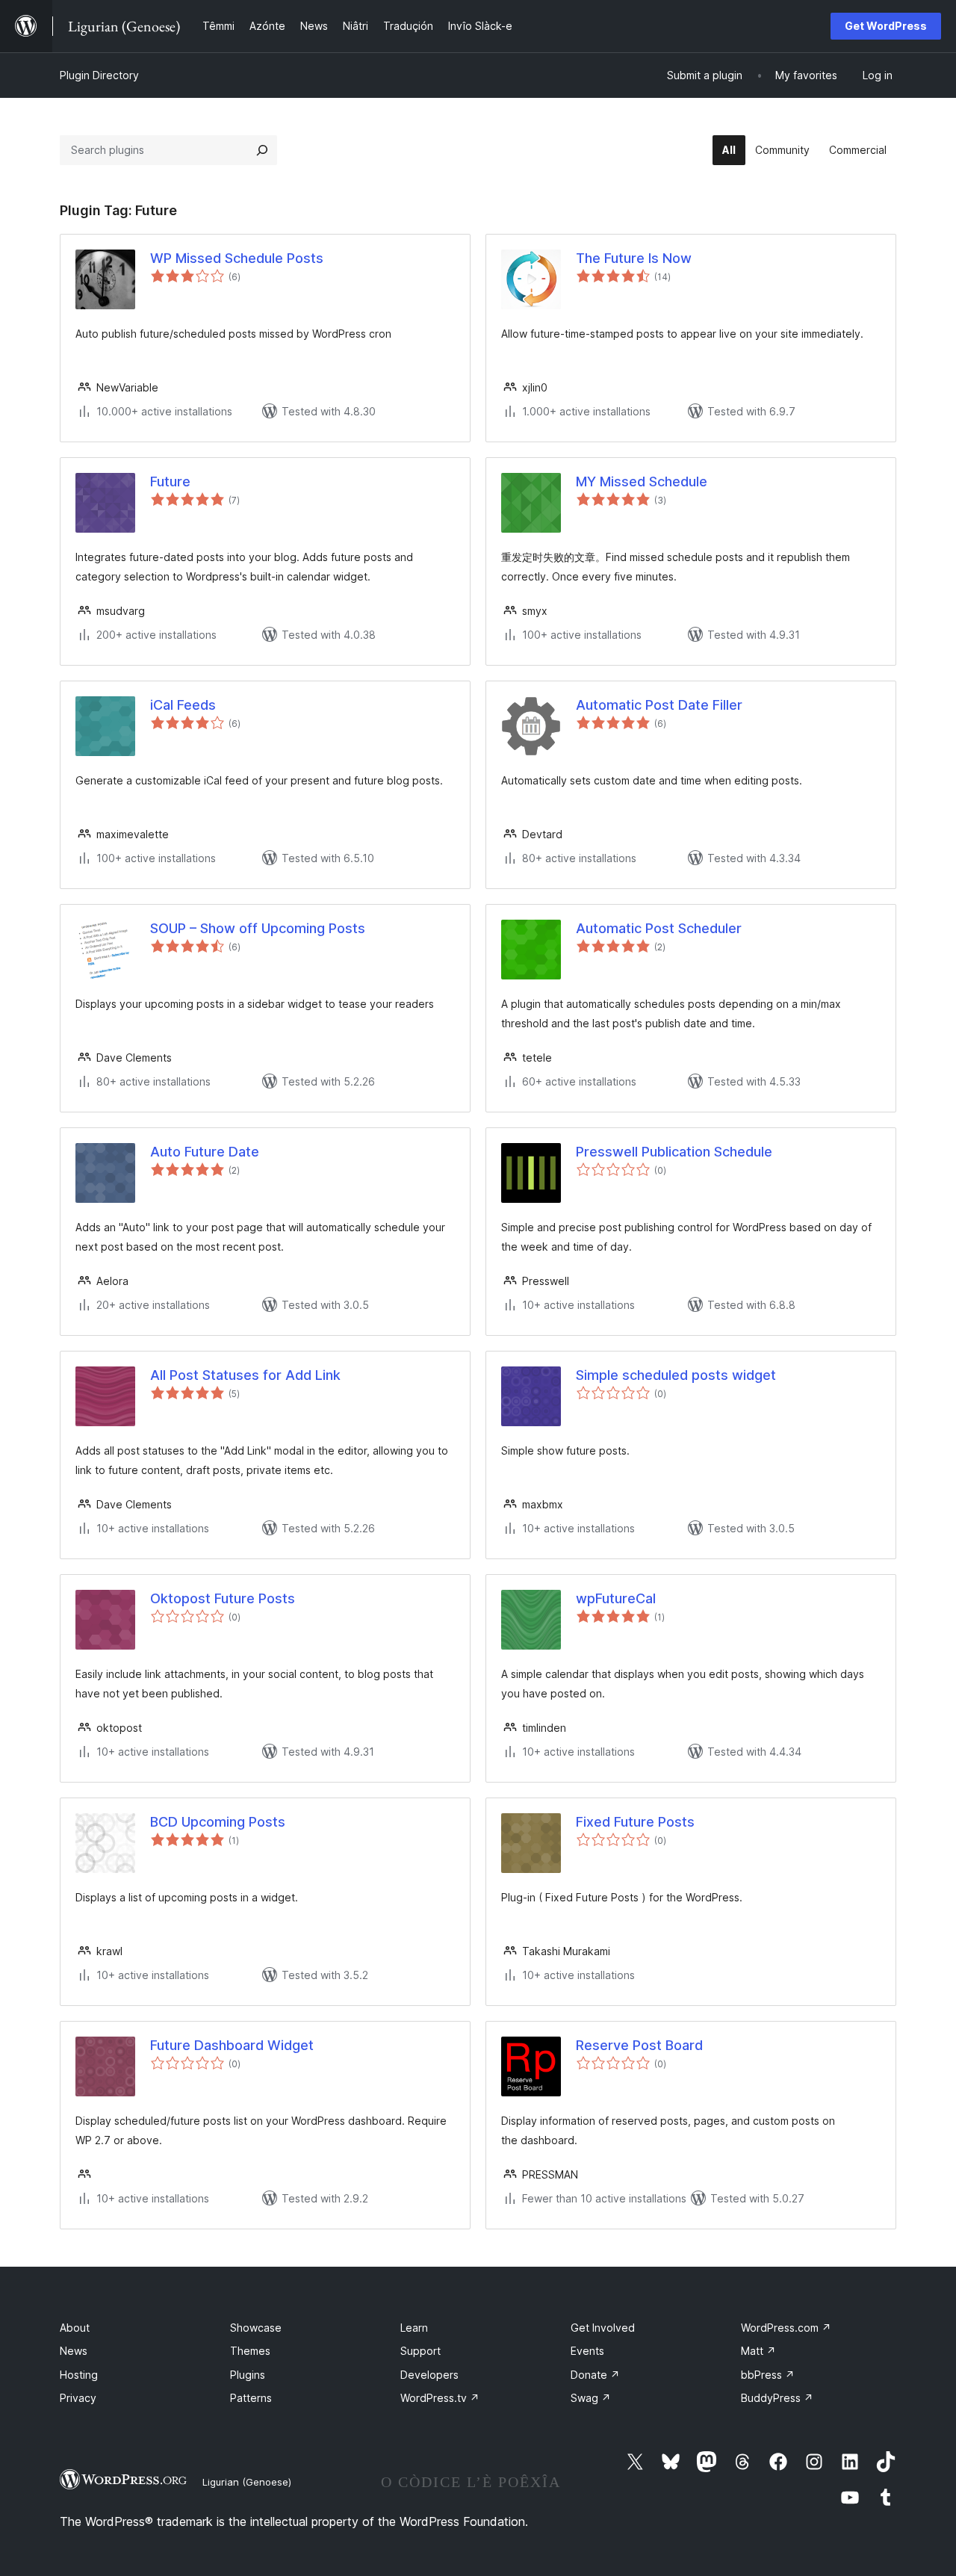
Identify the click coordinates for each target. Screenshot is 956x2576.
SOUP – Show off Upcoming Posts (258, 928)
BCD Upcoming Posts (218, 1822)
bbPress (768, 2375)
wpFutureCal (616, 1598)
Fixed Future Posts (635, 1822)
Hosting (79, 2375)
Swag (591, 2398)
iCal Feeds (183, 705)
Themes (250, 2351)
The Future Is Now (634, 258)
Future (170, 482)
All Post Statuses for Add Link (245, 1375)
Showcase (256, 2328)
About (75, 2328)
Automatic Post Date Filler (659, 705)
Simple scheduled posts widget (676, 1375)
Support (420, 2351)
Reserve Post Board (639, 2045)
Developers (429, 2375)
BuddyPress (777, 2398)
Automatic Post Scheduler (659, 928)
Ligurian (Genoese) (247, 2482)
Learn (414, 2328)
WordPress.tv (440, 2398)
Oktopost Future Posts (223, 1598)
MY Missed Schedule (642, 482)
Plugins (248, 2375)
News (74, 2351)
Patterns (251, 2398)
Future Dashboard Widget (232, 2045)
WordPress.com (786, 2328)
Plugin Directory (99, 75)
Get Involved (603, 2328)
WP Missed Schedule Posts (237, 258)
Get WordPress (886, 26)
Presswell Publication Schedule (674, 1152)
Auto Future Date (205, 1152)
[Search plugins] (262, 150)
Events (587, 2351)
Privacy (78, 2398)
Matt (758, 2351)
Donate (595, 2375)
